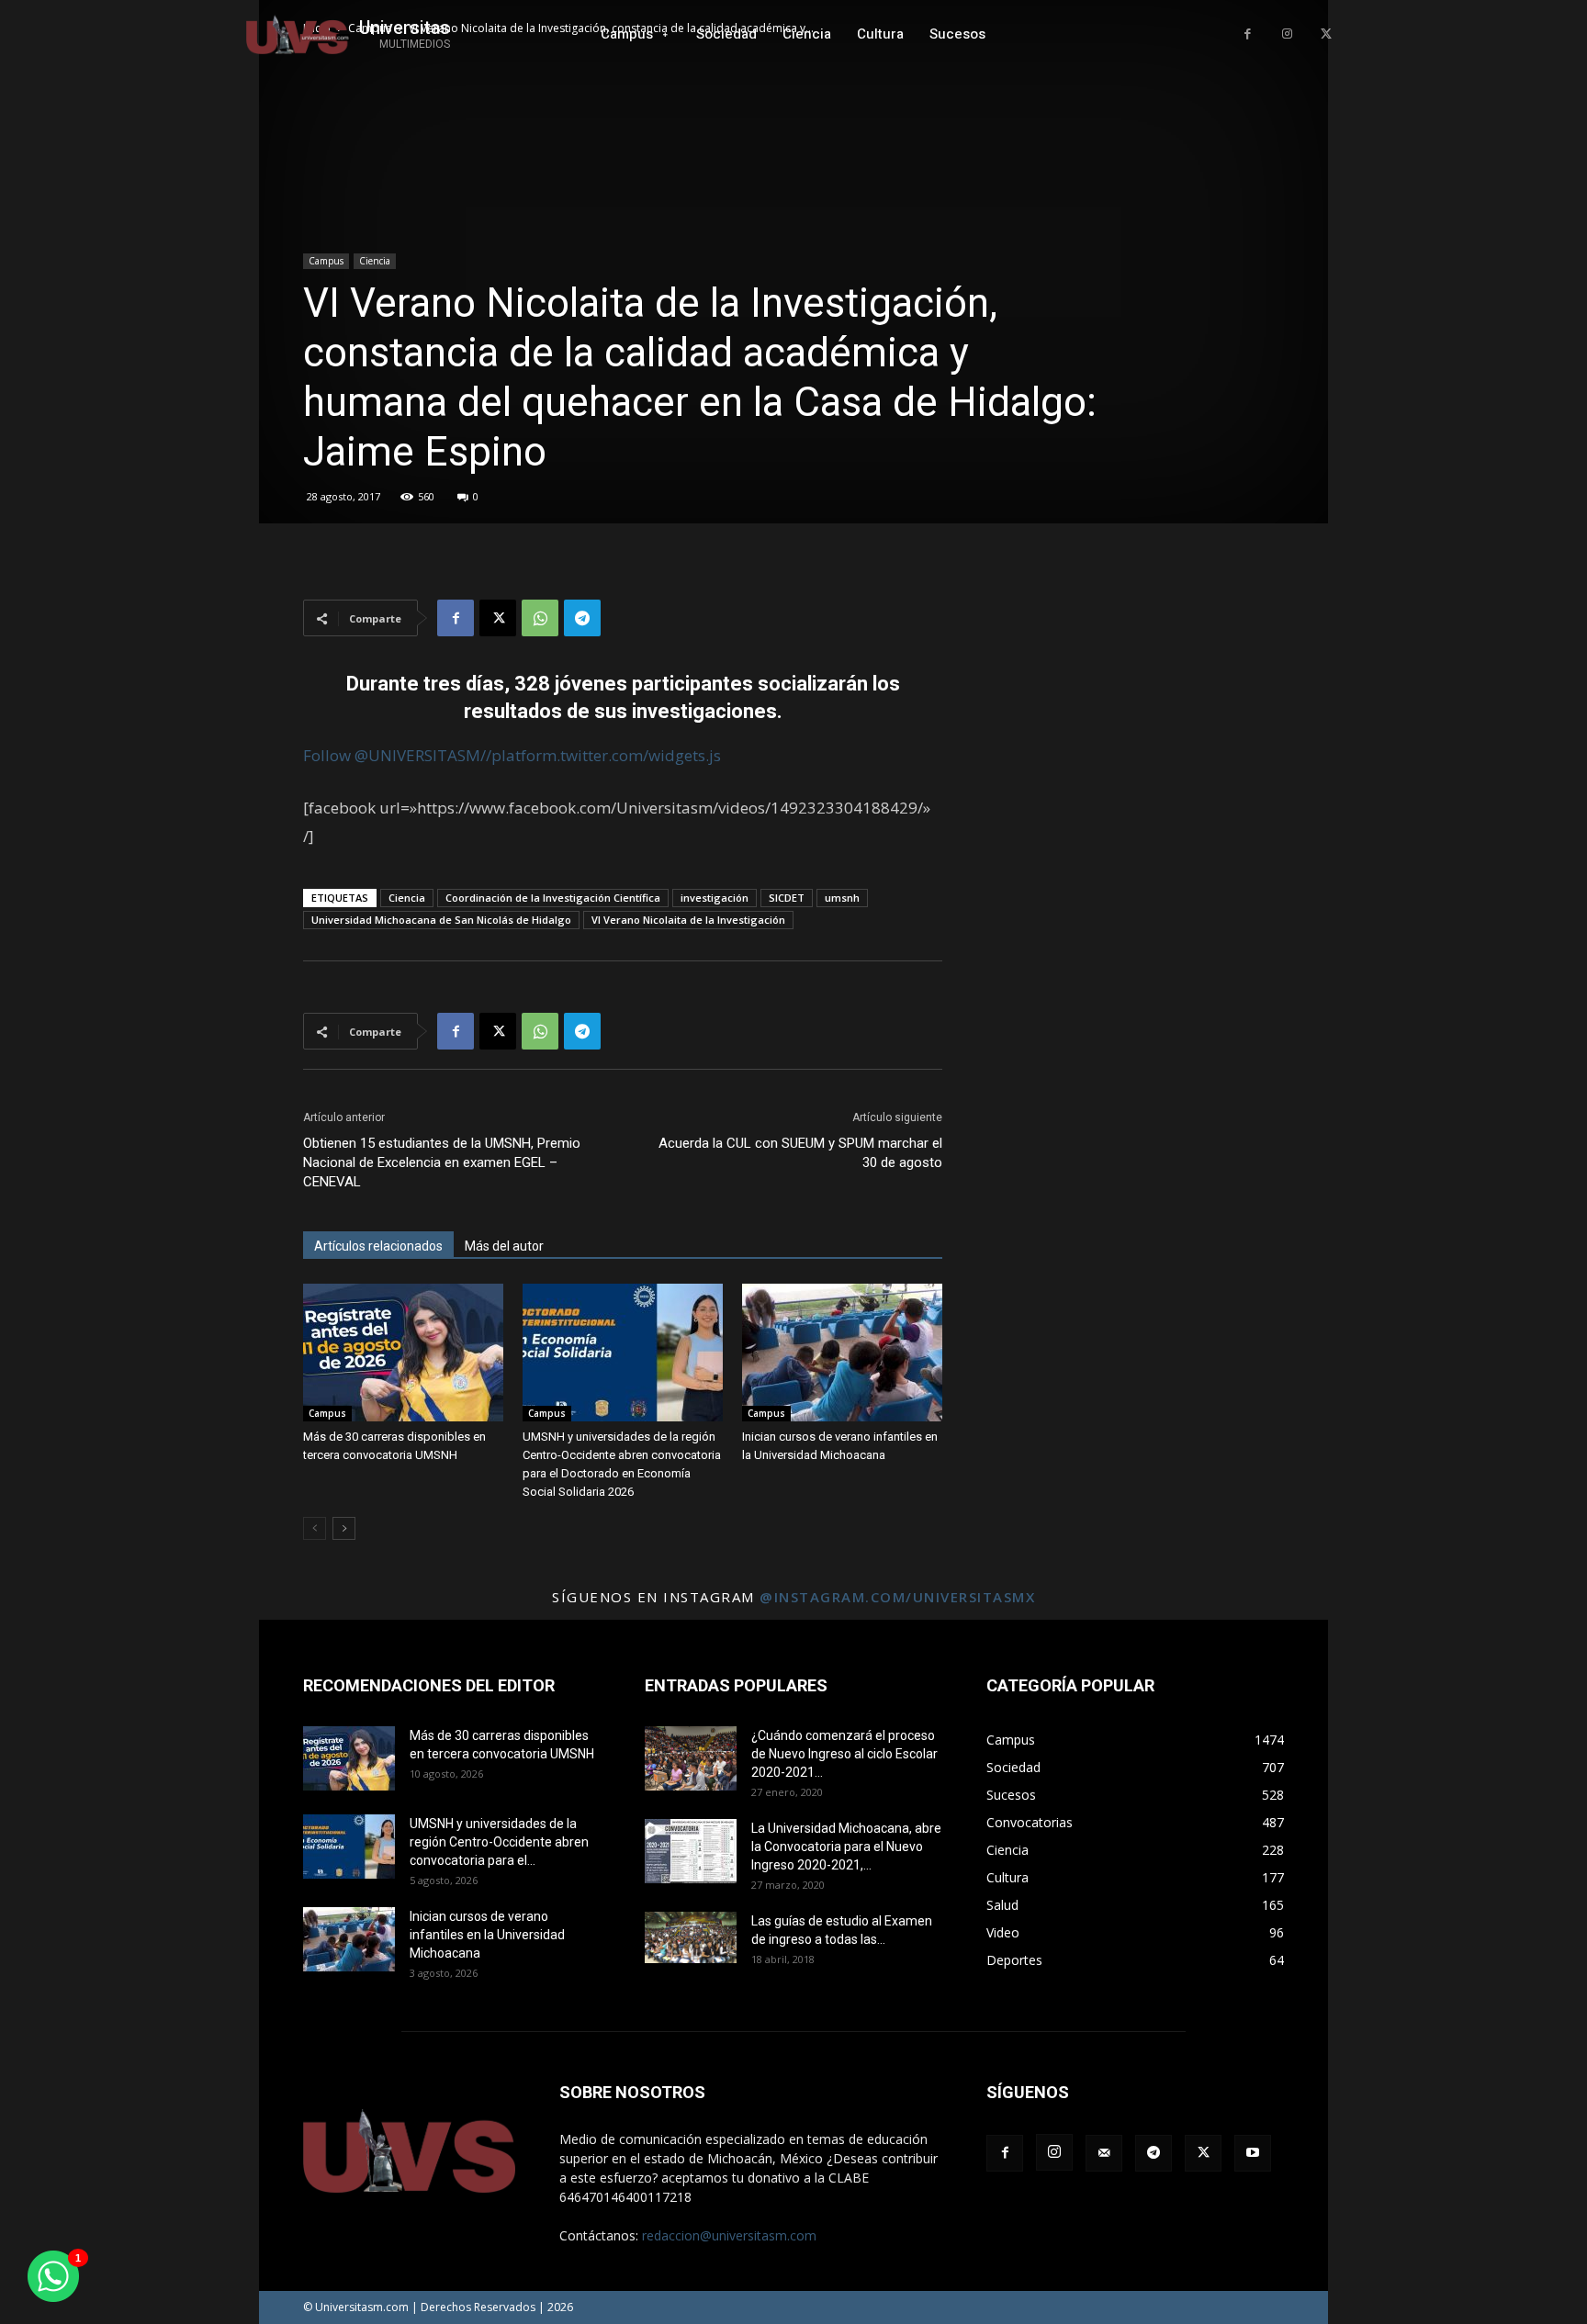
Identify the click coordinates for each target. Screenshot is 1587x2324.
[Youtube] (1253, 2153)
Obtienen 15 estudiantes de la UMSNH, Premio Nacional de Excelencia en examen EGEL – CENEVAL (442, 1162)
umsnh (842, 898)
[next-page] (344, 1528)
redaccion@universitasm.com (729, 2235)
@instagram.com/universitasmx (897, 1597)
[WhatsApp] (540, 618)
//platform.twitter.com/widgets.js (601, 755)
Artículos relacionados (378, 1246)
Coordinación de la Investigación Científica (553, 898)
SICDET (787, 898)
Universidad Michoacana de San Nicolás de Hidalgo (441, 920)
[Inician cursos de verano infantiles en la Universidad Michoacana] (842, 1353)
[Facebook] (1248, 34)
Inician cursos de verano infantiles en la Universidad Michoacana (487, 1935)
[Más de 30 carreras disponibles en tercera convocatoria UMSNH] (403, 1353)
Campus (326, 261)
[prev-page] (315, 1528)
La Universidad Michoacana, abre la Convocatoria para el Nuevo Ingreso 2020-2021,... (846, 1847)
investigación (715, 898)
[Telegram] (582, 618)
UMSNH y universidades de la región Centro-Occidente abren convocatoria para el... (499, 1842)
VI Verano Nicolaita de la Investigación (688, 920)
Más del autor (504, 1246)
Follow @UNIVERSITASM (392, 755)
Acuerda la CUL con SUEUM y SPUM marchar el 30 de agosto (800, 1153)
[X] (1326, 34)
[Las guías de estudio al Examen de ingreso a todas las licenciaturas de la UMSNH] (691, 1937)
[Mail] (1104, 2153)
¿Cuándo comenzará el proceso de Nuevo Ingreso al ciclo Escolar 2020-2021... (844, 1754)
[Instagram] (1287, 34)
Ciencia (375, 261)
